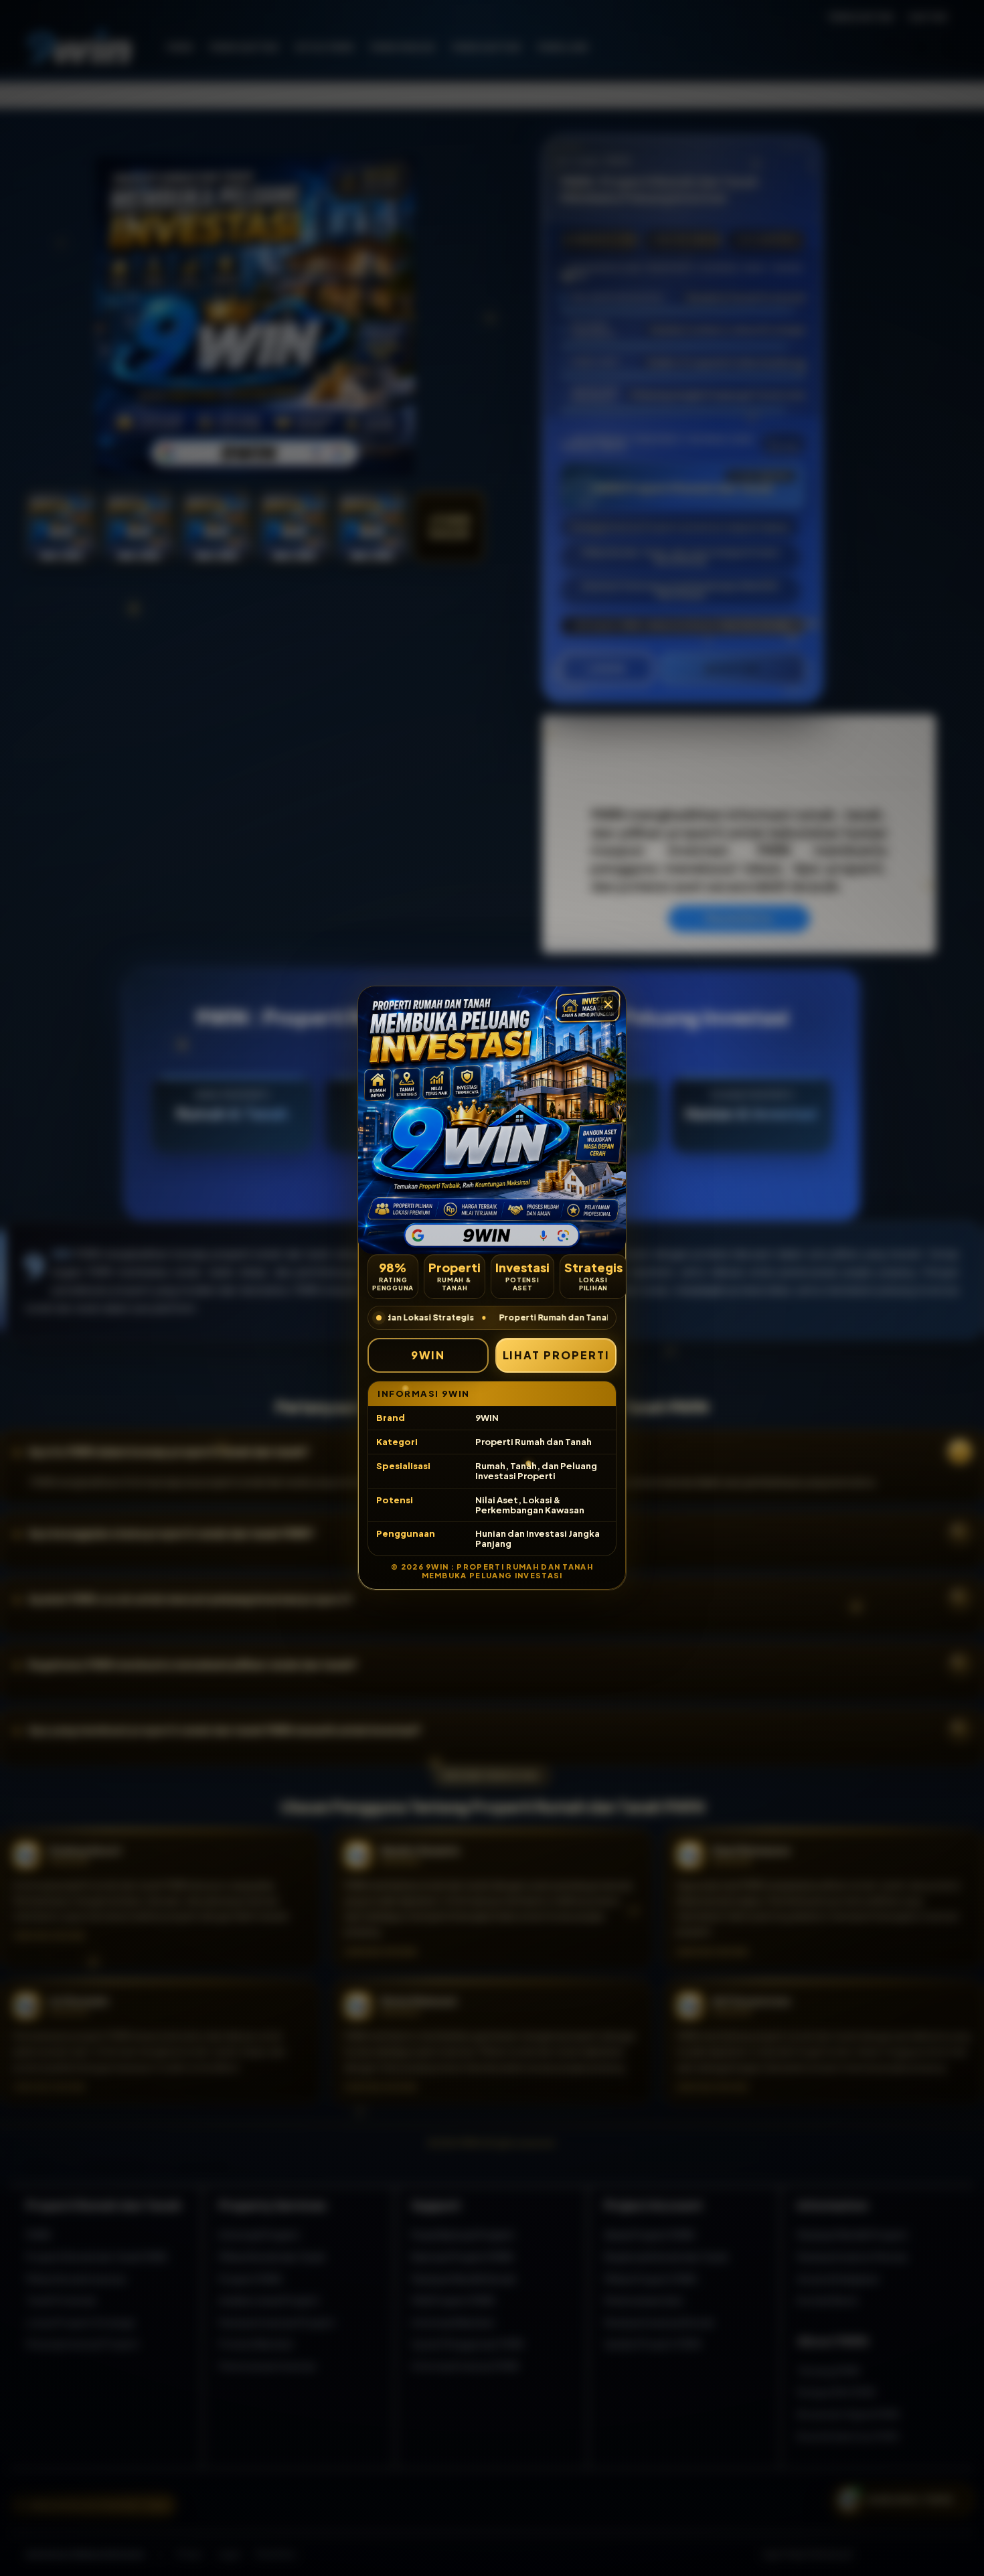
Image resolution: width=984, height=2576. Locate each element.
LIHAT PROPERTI (556, 1355)
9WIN (428, 1355)
